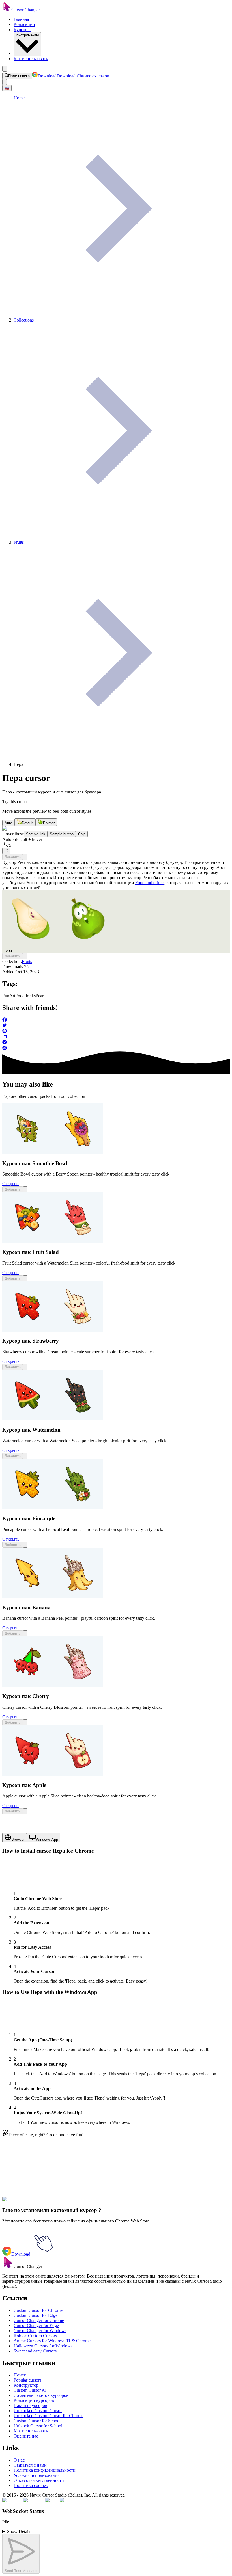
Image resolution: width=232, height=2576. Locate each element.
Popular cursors (27, 2380)
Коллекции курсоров (34, 2400)
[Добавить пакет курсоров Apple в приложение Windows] (25, 1811)
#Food (34, 2203)
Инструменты (27, 35)
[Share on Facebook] (116, 1020)
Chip (82, 834)
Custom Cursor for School (37, 2421)
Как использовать (31, 59)
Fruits (27, 961)
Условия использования (36, 2475)
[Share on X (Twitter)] (116, 1026)
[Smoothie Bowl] (53, 1152)
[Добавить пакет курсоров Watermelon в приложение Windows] (25, 1456)
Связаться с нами (30, 2465)
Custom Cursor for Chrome (38, 2310)
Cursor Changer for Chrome (39, 2320)
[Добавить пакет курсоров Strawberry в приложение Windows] (25, 1367)
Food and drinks (150, 883)
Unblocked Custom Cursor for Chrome (49, 2416)
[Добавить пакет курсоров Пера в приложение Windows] (25, 857)
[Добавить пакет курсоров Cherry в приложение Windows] (25, 1722)
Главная (21, 19)
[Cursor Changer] (7, 10)
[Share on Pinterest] (116, 1031)
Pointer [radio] (49, 823)
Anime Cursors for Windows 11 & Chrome (52, 2341)
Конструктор (26, 2385)
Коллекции (24, 24)
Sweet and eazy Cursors (35, 2351)
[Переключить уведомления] (5, 82)
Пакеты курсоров (30, 2405)
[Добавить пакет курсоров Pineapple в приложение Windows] (25, 1545)
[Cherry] (53, 1685)
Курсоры (22, 30)
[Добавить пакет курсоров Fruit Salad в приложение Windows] (25, 1278)
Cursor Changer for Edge (36, 2325)
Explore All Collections (23, 2177)
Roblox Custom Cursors (35, 2336)
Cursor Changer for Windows (40, 2331)
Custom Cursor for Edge (36, 2315)
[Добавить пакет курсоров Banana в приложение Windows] (25, 1633)
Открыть (11, 1184)
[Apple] (53, 1774)
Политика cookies (31, 2485)
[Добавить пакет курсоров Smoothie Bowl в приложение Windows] (25, 1189)
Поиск (20, 2375)
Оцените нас (26, 2436)
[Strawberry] (53, 1330)
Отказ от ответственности (39, 2480)
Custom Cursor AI (30, 2390)
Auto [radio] (8, 823)
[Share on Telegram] (116, 1043)
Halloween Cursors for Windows (43, 2346)
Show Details (19, 2531)
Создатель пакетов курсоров (41, 2395)
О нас (19, 2460)
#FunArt (20, 2203)
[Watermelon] (53, 1419)
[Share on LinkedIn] (116, 1037)
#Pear (58, 2203)
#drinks (46, 2203)
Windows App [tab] (47, 1839)
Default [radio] (28, 823)
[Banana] (53, 1596)
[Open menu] (5, 69)
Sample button (62, 834)
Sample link (36, 834)
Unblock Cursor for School (38, 2426)
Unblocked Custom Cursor (38, 2411)
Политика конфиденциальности (45, 2470)
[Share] (6, 851)
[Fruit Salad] (53, 1241)
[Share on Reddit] (116, 1048)
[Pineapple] (53, 1508)
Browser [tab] (18, 1839)
